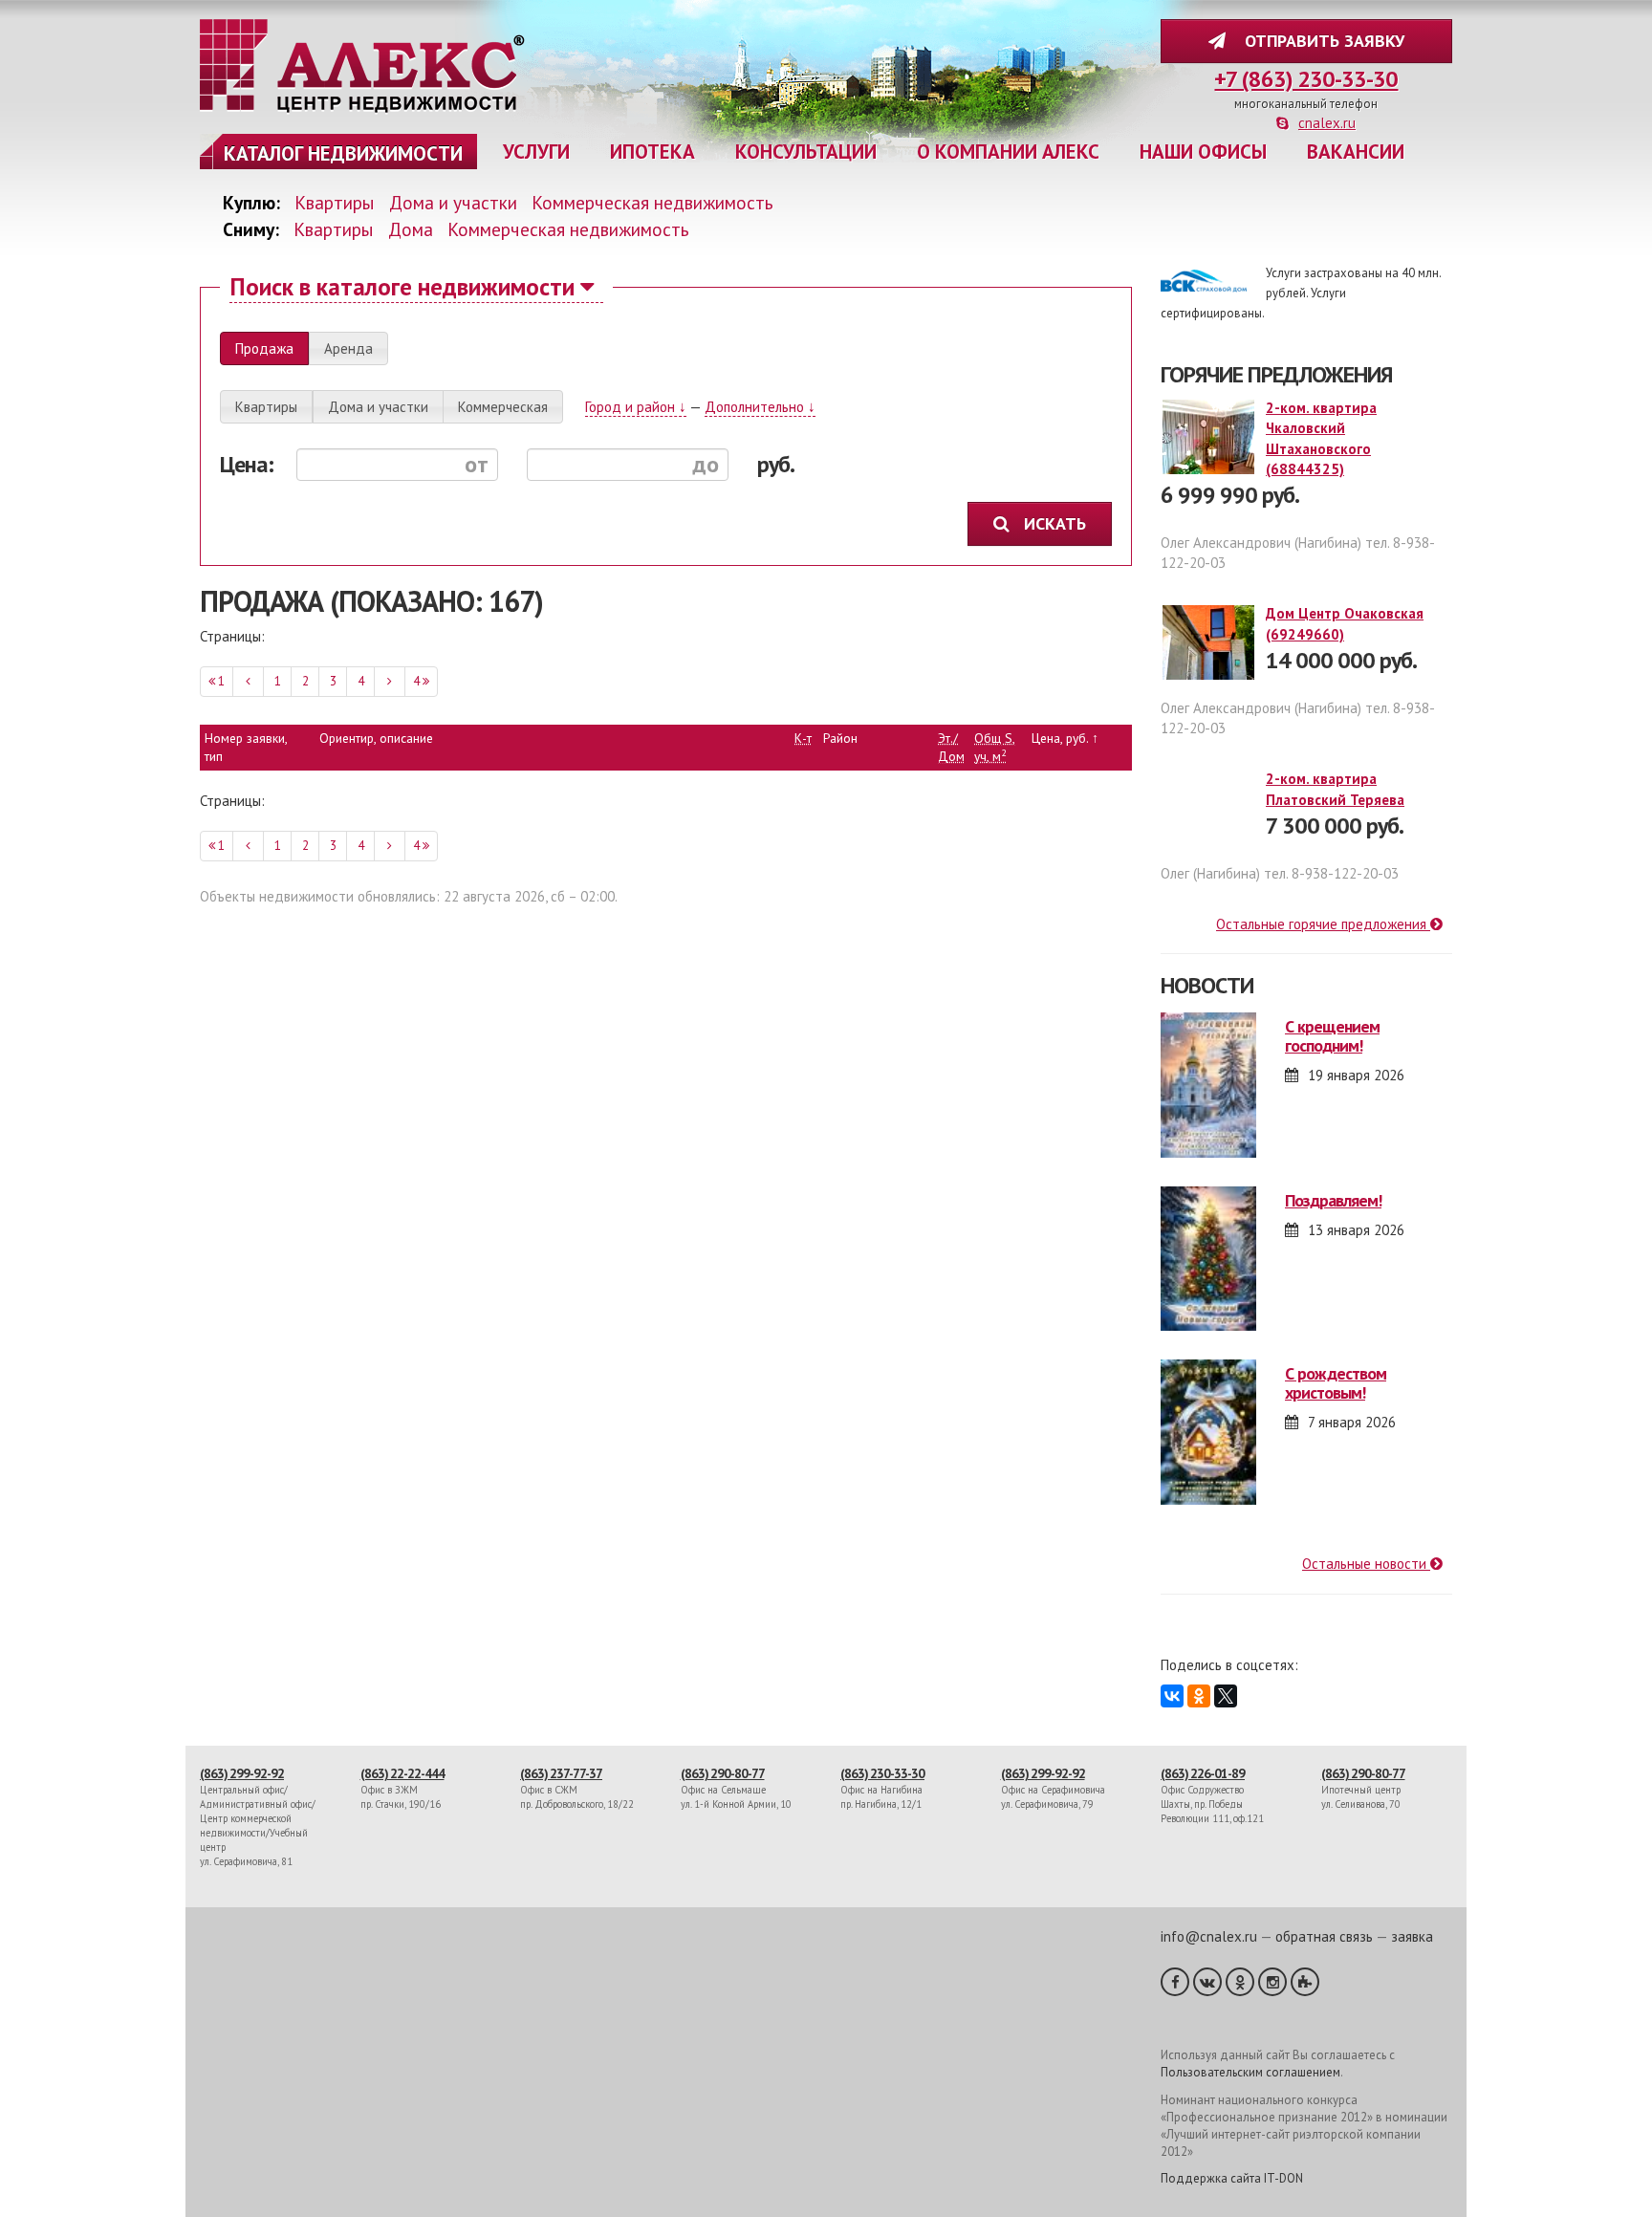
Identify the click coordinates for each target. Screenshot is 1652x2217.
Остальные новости (1366, 1564)
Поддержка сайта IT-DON (1232, 2178)
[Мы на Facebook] (1175, 1982)
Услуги (536, 152)
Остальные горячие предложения (1323, 924)
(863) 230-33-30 (882, 1773)
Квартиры (335, 202)
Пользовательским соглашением (1250, 2072)
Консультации (806, 152)
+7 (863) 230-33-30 (1306, 79)
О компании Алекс (1008, 152)
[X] (1226, 1696)
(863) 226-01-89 (1203, 1773)
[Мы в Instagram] (1272, 1982)
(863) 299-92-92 (242, 1773)
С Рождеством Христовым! (1336, 1383)
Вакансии (1356, 152)
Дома (411, 229)
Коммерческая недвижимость (652, 202)
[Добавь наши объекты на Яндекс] (1305, 1982)
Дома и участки (453, 202)
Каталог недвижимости (343, 153)
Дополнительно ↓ (760, 407)
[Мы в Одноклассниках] (1240, 1982)
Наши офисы (1203, 152)
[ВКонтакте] (1172, 1696)
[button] (264, 348)
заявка (1412, 1936)
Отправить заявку (1320, 41)
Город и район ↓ (636, 407)
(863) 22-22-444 (402, 1773)
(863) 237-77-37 (561, 1773)
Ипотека (652, 152)
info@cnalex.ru (1209, 1936)
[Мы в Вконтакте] (1207, 1982)
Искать (1057, 523)
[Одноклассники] (1199, 1696)
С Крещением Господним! (1332, 1036)
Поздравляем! (1333, 1200)
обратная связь (1324, 1936)
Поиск (402, 286)
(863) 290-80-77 (723, 1773)
